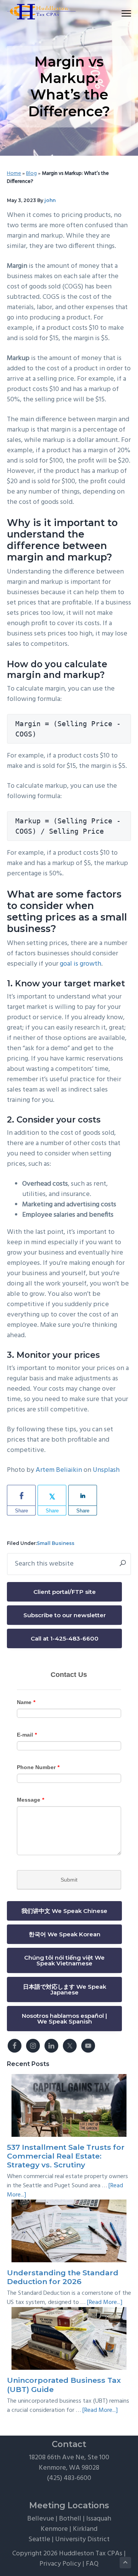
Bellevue (41, 2519)
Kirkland (85, 2529)
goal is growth (80, 964)
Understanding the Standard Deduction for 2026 (63, 2277)
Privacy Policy (60, 2564)
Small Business (56, 1543)
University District (82, 2539)
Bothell (70, 2519)
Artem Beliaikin (59, 1470)
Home (14, 174)
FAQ (92, 2564)
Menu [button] (117, 13)
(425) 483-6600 (69, 2478)
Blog (31, 174)
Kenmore (54, 2529)
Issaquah (99, 2519)
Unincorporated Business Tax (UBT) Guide (64, 2385)
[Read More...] (105, 2302)
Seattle (39, 2539)
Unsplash (106, 1470)
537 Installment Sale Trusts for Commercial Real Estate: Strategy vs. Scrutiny (66, 2156)
